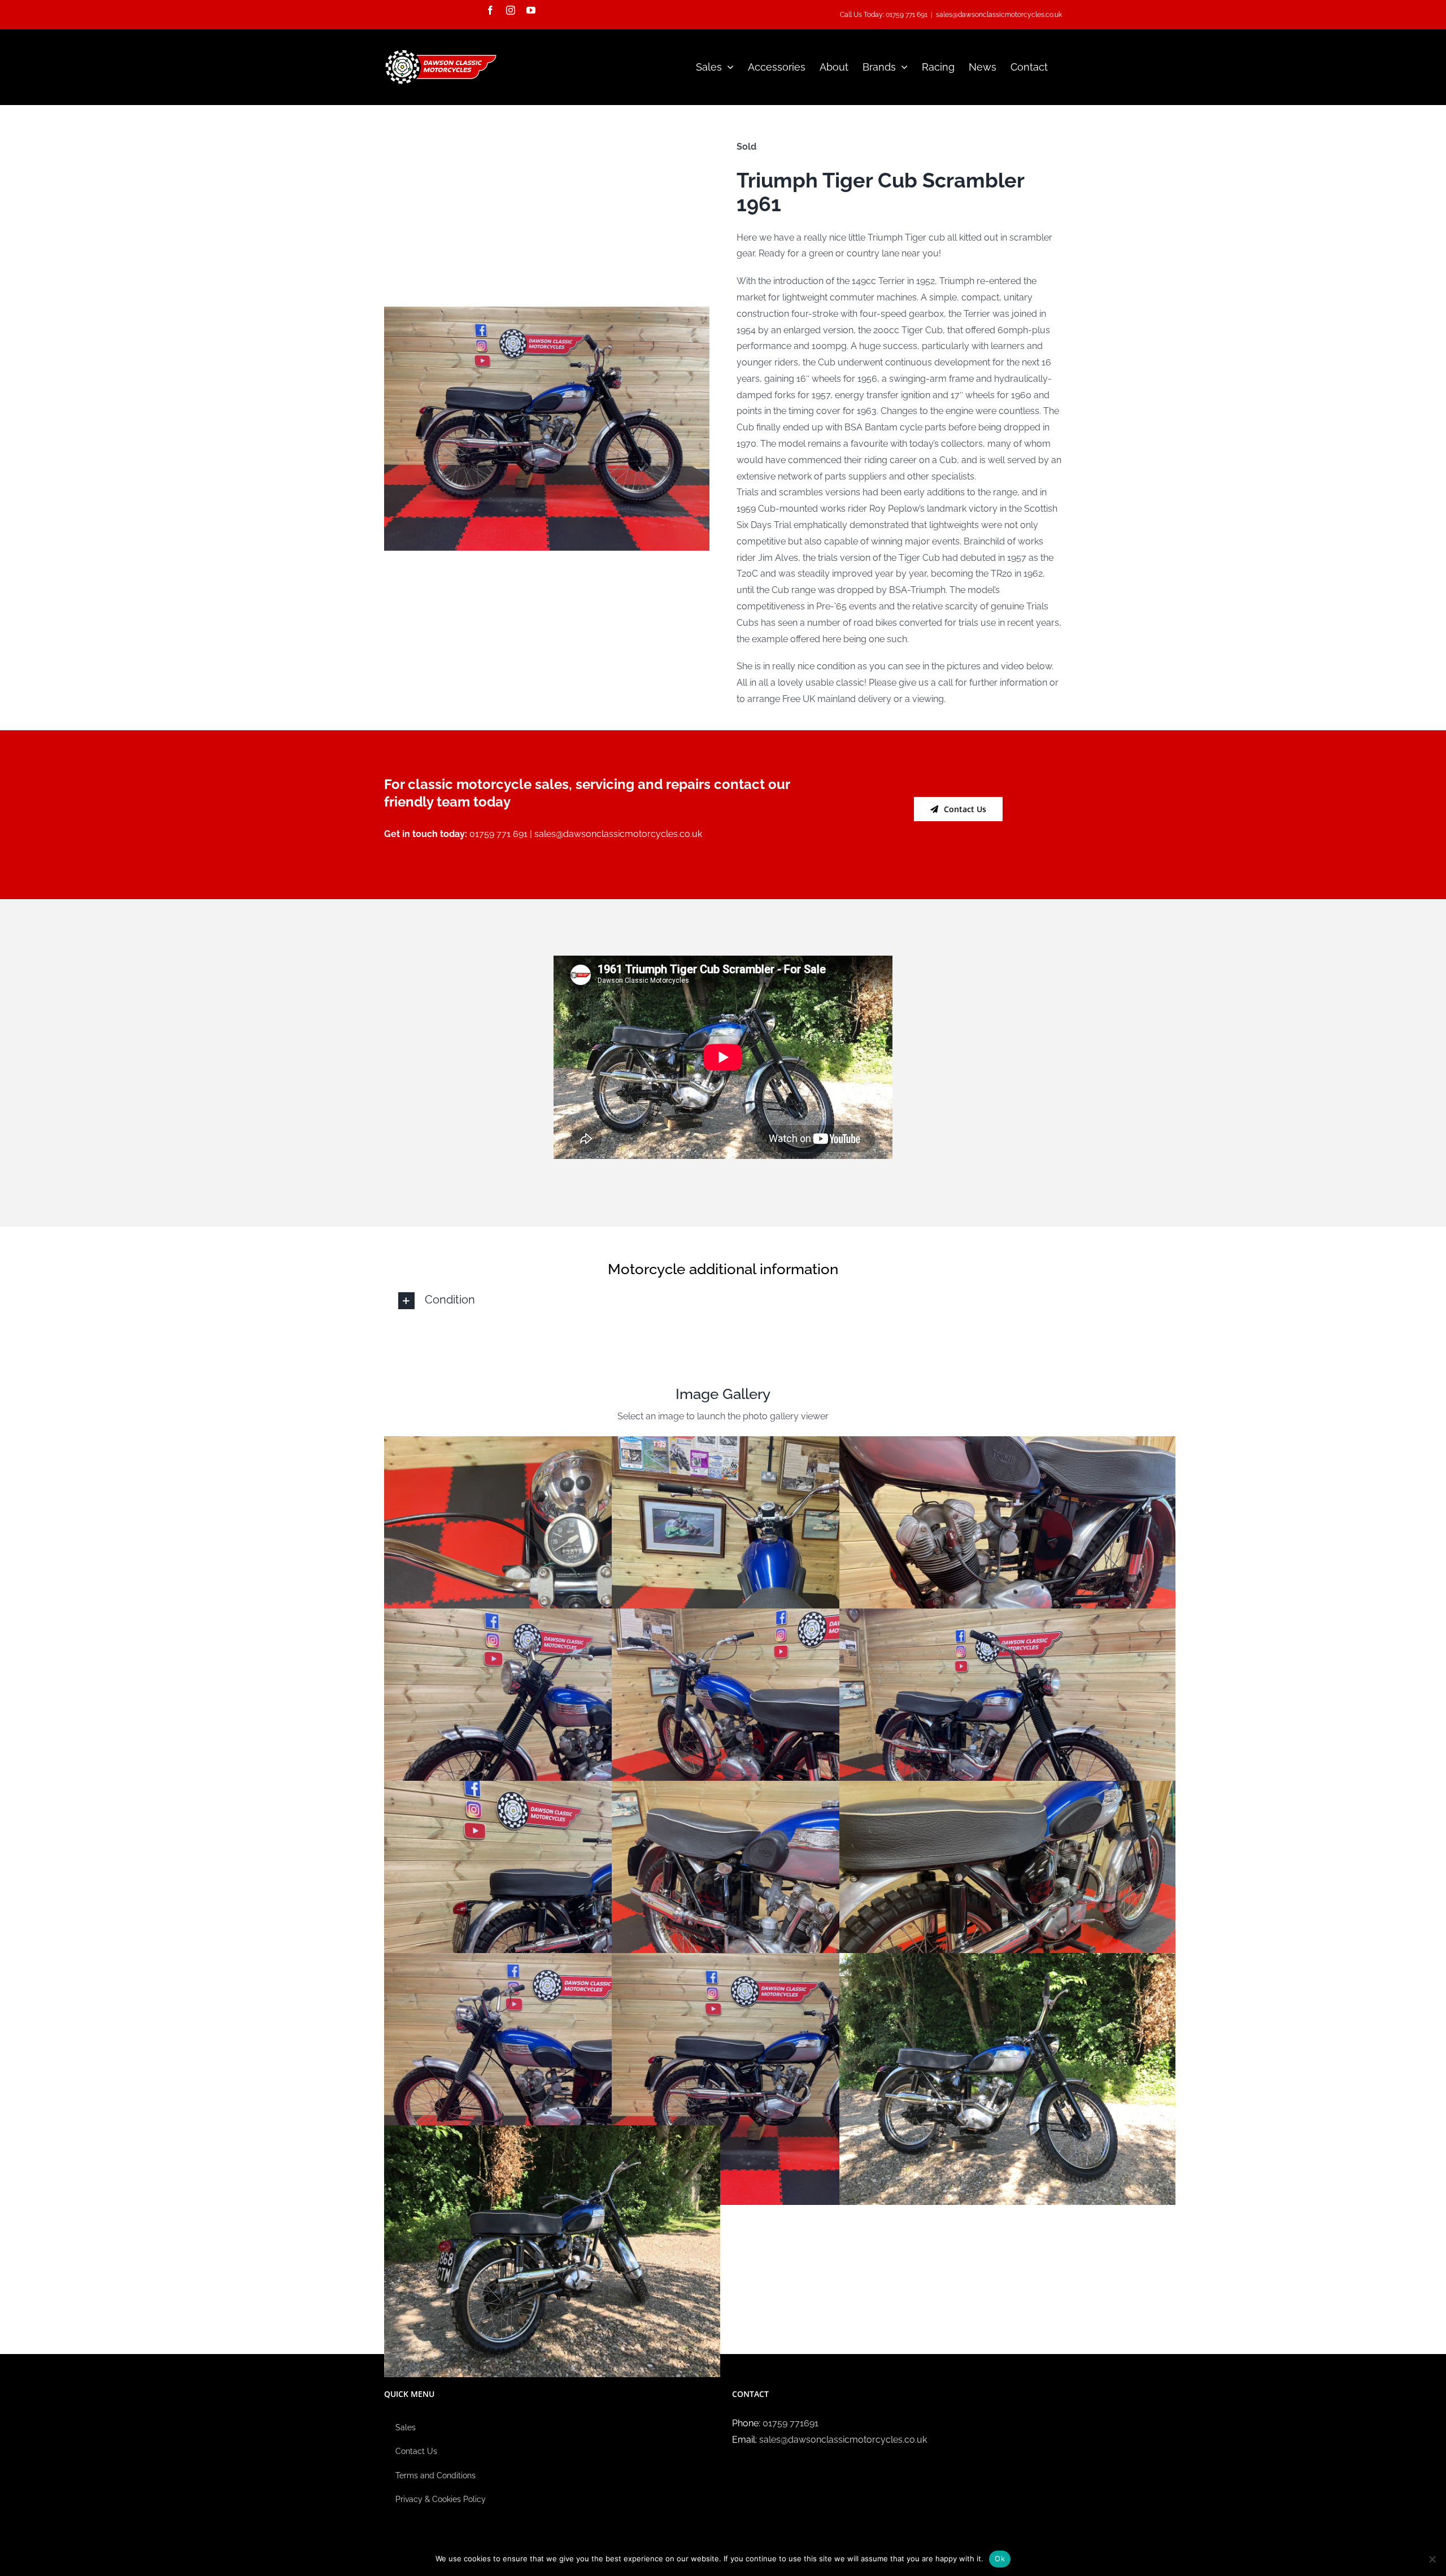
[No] (1432, 2559)
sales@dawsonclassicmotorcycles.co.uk (999, 15)
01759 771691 (790, 2423)
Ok (1000, 2558)
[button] (723, 1301)
